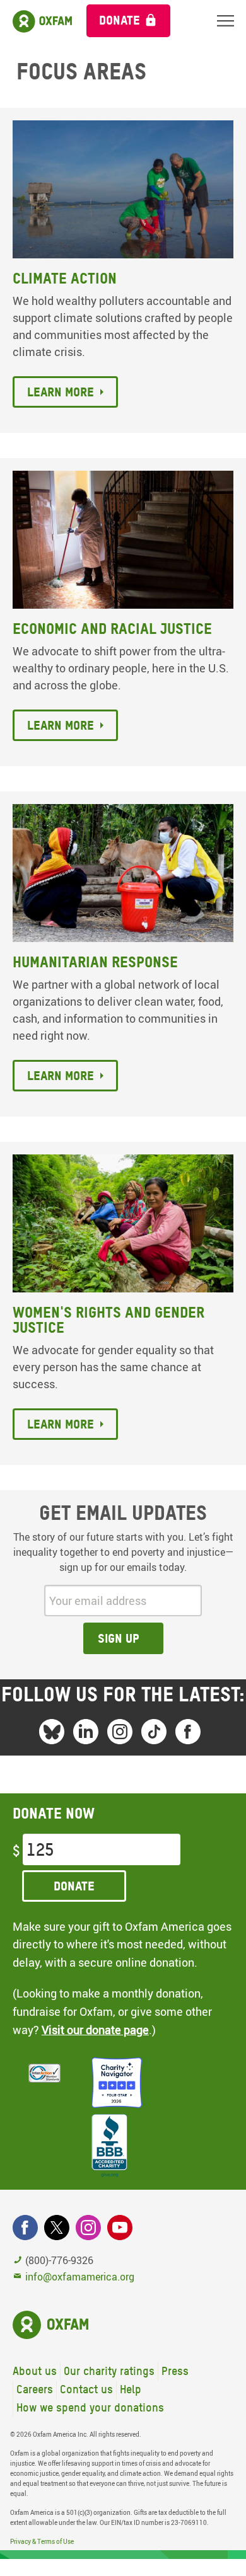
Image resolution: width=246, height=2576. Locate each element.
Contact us (86, 2389)
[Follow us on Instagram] (120, 1732)
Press (175, 2371)
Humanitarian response (95, 962)
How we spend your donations (90, 2407)
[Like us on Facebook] (188, 1732)
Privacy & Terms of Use (42, 2541)
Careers (35, 2389)
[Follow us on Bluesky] (52, 1732)
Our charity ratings (109, 2371)
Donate (120, 20)
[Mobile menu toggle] (225, 20)
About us (35, 2371)
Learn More (61, 1076)
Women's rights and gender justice (108, 1320)
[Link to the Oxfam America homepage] (37, 24)
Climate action (65, 278)
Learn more (61, 392)
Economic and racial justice (112, 629)
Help (131, 2389)
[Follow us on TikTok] (154, 1732)
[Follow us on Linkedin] (86, 1732)
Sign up (119, 1638)
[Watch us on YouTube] (120, 2228)
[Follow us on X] (57, 2228)
